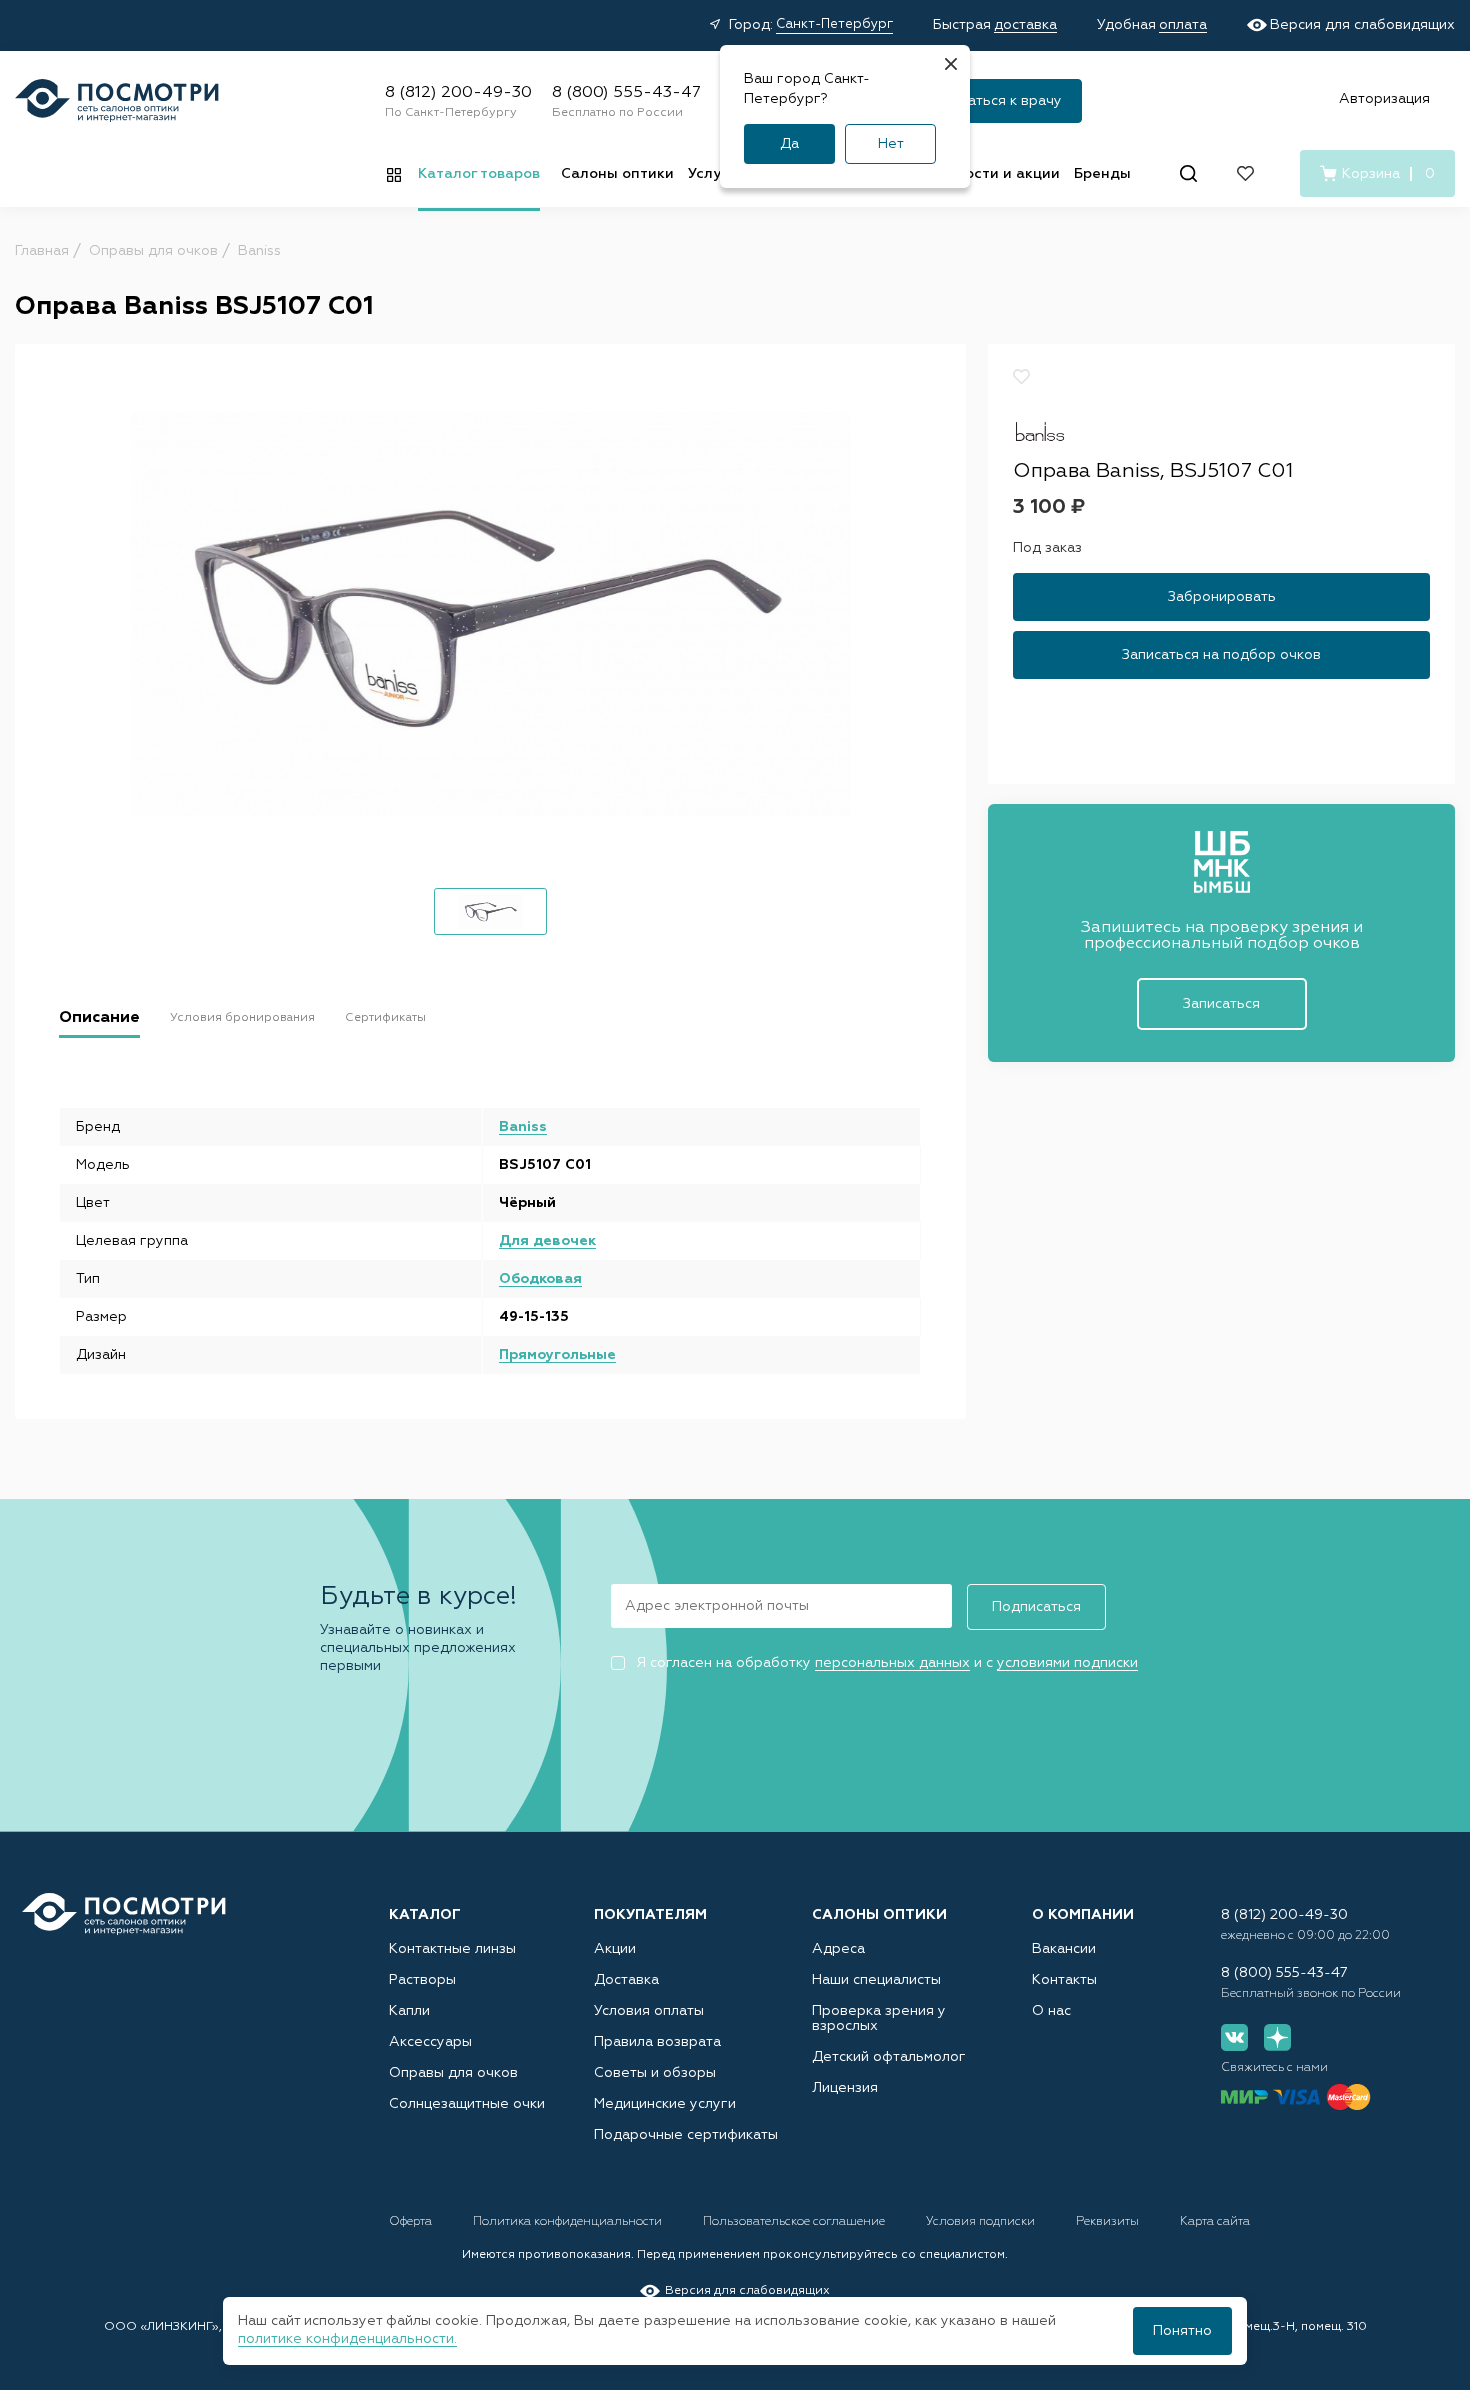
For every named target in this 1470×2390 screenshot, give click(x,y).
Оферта (412, 2222)
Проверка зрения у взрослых (879, 2018)
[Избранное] (1245, 173)
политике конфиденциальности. (347, 2339)
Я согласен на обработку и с (887, 1663)
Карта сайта (1215, 2222)
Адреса (838, 1949)
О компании (1083, 1915)
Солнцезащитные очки (467, 2104)
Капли (409, 2011)
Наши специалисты (876, 1980)
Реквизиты (1109, 2222)
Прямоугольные (557, 1355)
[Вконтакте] (1234, 2037)
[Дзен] (1277, 2037)
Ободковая (540, 1279)
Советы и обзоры (655, 2073)
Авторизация (1384, 99)
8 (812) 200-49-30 (458, 93)
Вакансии (1064, 1949)
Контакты (1064, 1980)
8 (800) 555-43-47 (626, 93)
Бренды (1102, 174)
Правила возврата (657, 2042)
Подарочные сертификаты (686, 2135)
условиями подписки (1067, 1663)
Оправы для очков (453, 2073)
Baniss (523, 1127)
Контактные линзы (452, 1949)
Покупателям (650, 1915)
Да (789, 144)
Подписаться (1036, 1607)
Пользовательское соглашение (795, 2222)
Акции (615, 1949)
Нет (891, 144)
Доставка (626, 1980)
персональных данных (892, 1663)
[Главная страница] (117, 100)
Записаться (1221, 1004)
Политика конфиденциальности (569, 2222)
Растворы (422, 1980)
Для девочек (547, 1241)
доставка (1025, 25)
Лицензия (845, 2088)
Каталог (425, 1915)
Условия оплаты (649, 2011)
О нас (1051, 2011)
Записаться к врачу (995, 101)
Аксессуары (430, 2042)
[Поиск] (1188, 173)
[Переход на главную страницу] (124, 1914)
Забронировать (1222, 596)
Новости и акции (999, 174)
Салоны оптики (617, 174)
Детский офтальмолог (889, 2057)
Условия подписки (982, 2222)
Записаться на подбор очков (1221, 654)
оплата (1183, 25)
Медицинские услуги (665, 2104)
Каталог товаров (479, 174)
